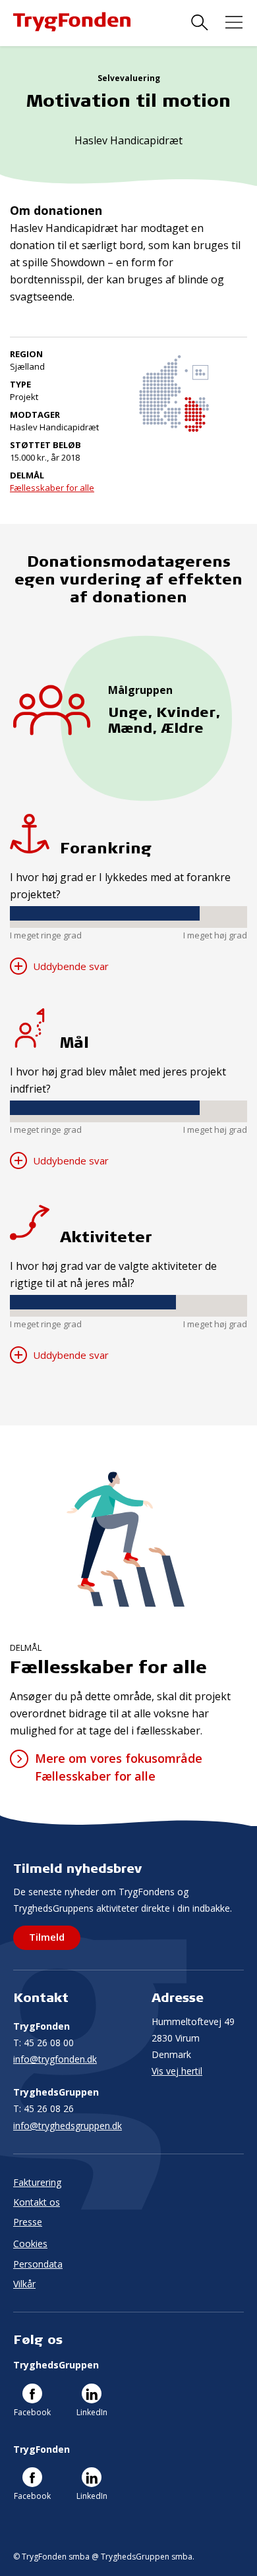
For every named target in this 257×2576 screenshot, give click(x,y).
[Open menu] (234, 23)
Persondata (38, 2264)
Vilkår (24, 2284)
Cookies (30, 2244)
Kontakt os (37, 2202)
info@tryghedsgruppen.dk (68, 2126)
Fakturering (37, 2182)
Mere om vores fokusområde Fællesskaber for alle (119, 1767)
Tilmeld (47, 1937)
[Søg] (200, 23)
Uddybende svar (70, 966)
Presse (28, 2222)
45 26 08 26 (43, 2108)
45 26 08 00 (43, 2043)
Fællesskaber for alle (52, 488)
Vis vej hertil (177, 2071)
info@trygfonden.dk (55, 2059)
